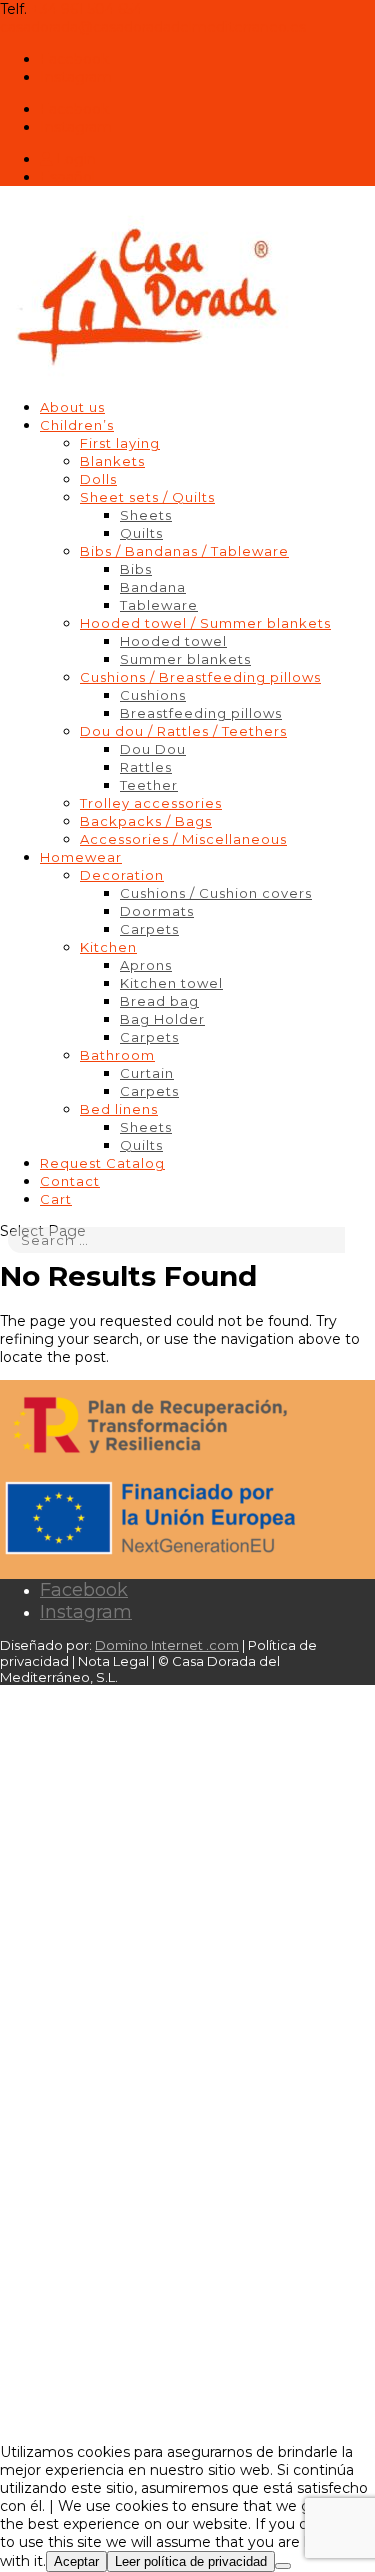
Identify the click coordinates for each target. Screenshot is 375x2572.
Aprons (146, 965)
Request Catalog (102, 1163)
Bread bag (159, 1001)
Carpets (149, 929)
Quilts (141, 533)
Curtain (147, 1073)
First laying (120, 443)
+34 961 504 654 (86, 9)
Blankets (112, 461)
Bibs (136, 569)
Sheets (146, 515)
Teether (149, 785)
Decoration (122, 875)
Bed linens (119, 1109)
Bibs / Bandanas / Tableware (184, 551)
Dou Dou (153, 749)
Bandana (153, 587)
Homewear (81, 857)
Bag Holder (162, 1019)
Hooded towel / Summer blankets (205, 623)
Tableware (159, 605)
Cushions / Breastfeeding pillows (200, 677)
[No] (283, 2566)
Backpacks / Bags (146, 821)
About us (72, 407)
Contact (70, 1181)
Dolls (98, 479)
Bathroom (117, 1055)
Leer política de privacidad (191, 2561)
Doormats (157, 911)
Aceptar (76, 2561)
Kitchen (108, 947)
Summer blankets (185, 659)
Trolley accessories (151, 803)
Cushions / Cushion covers (216, 893)
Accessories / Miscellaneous (183, 839)
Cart (56, 1199)
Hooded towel (173, 641)
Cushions (153, 695)
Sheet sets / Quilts (147, 497)
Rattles (146, 767)
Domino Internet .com (167, 1645)
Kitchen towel (171, 983)
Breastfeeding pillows (201, 713)
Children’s (77, 425)
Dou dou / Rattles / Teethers (183, 731)
